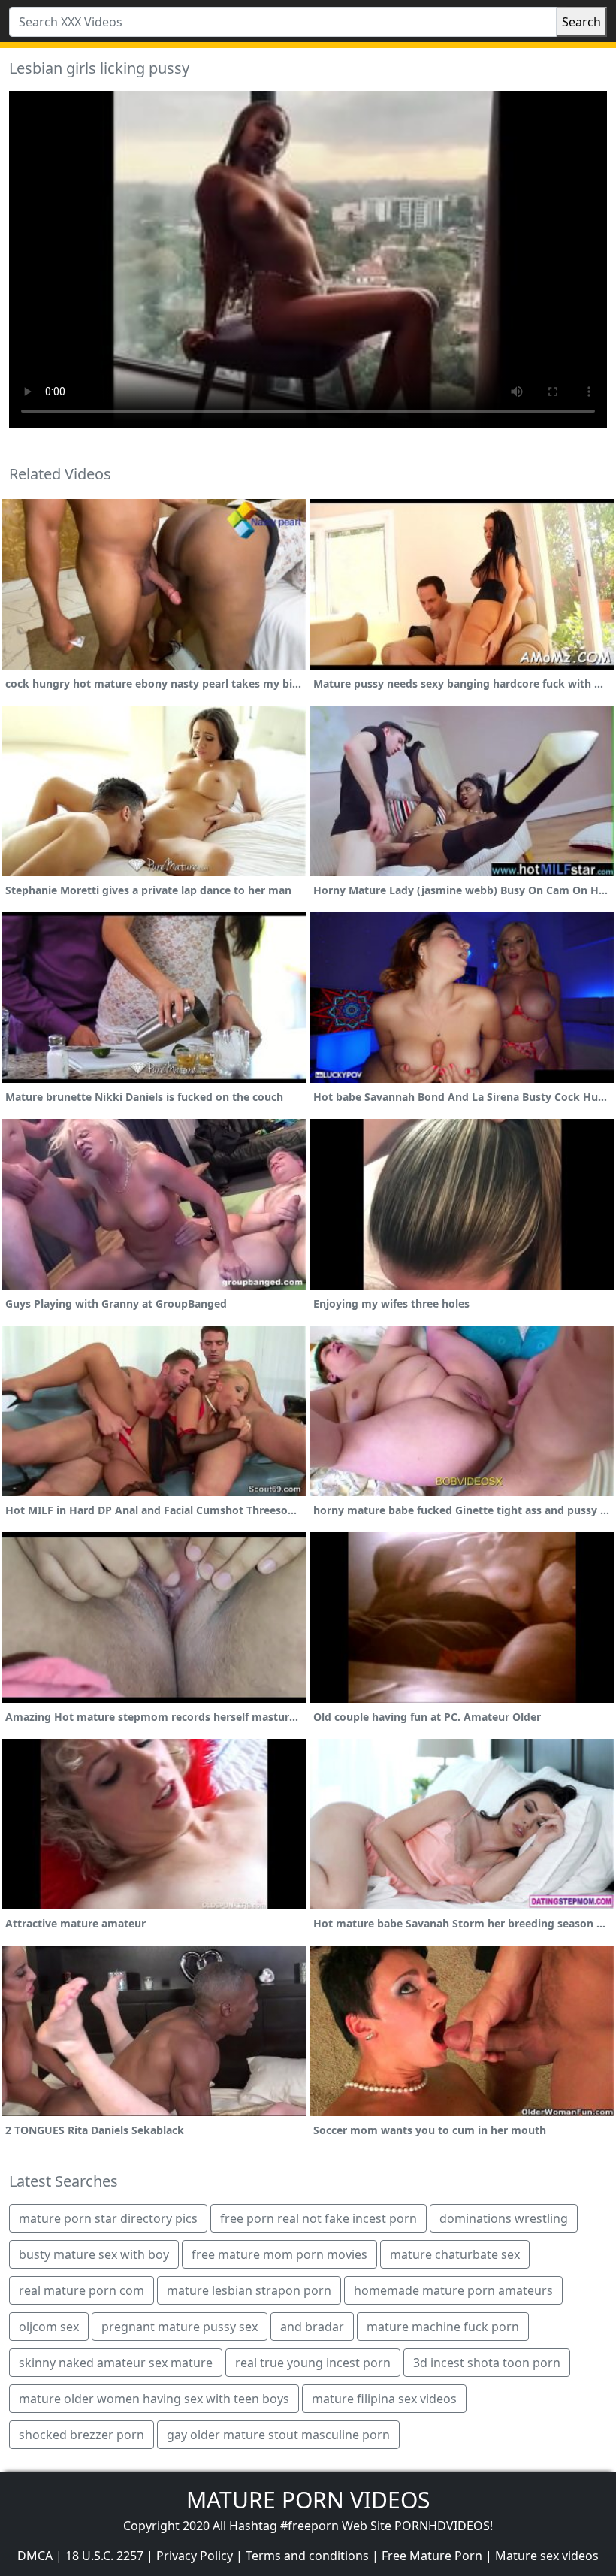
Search (581, 22)
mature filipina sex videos (384, 2399)
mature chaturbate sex (455, 2254)
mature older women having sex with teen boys (154, 2399)
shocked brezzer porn (82, 2435)
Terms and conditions (307, 2556)
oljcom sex (49, 2327)
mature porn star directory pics (108, 2218)
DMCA (35, 2556)
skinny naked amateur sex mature (116, 2363)
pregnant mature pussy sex (180, 2327)
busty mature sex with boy (94, 2254)
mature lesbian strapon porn (249, 2290)
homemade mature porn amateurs (453, 2290)
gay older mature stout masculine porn (278, 2435)
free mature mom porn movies (279, 2254)
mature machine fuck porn (443, 2327)
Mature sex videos (547, 2556)
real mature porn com (82, 2290)
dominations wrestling (504, 2218)
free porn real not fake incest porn (319, 2218)
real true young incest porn (313, 2363)
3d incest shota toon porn (487, 2363)
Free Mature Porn (432, 2556)
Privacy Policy (195, 2556)
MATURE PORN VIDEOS (308, 2500)
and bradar (312, 2327)
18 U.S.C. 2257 (104, 2556)
